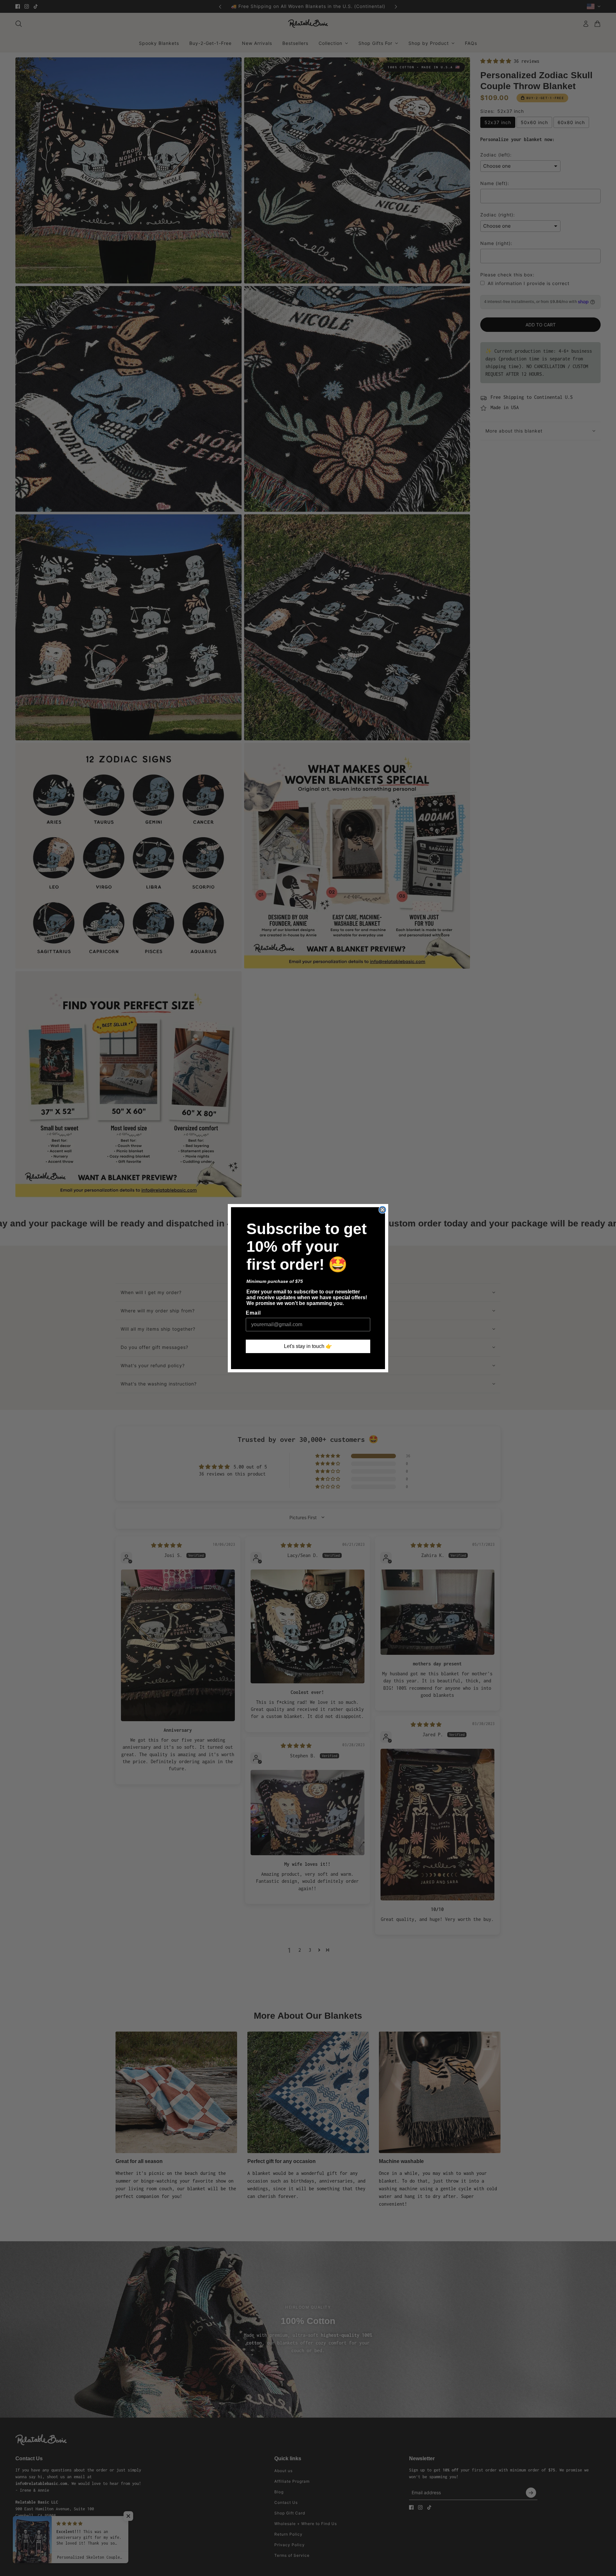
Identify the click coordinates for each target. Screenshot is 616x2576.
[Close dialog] (382, 1210)
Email (253, 1313)
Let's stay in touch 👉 (308, 1346)
